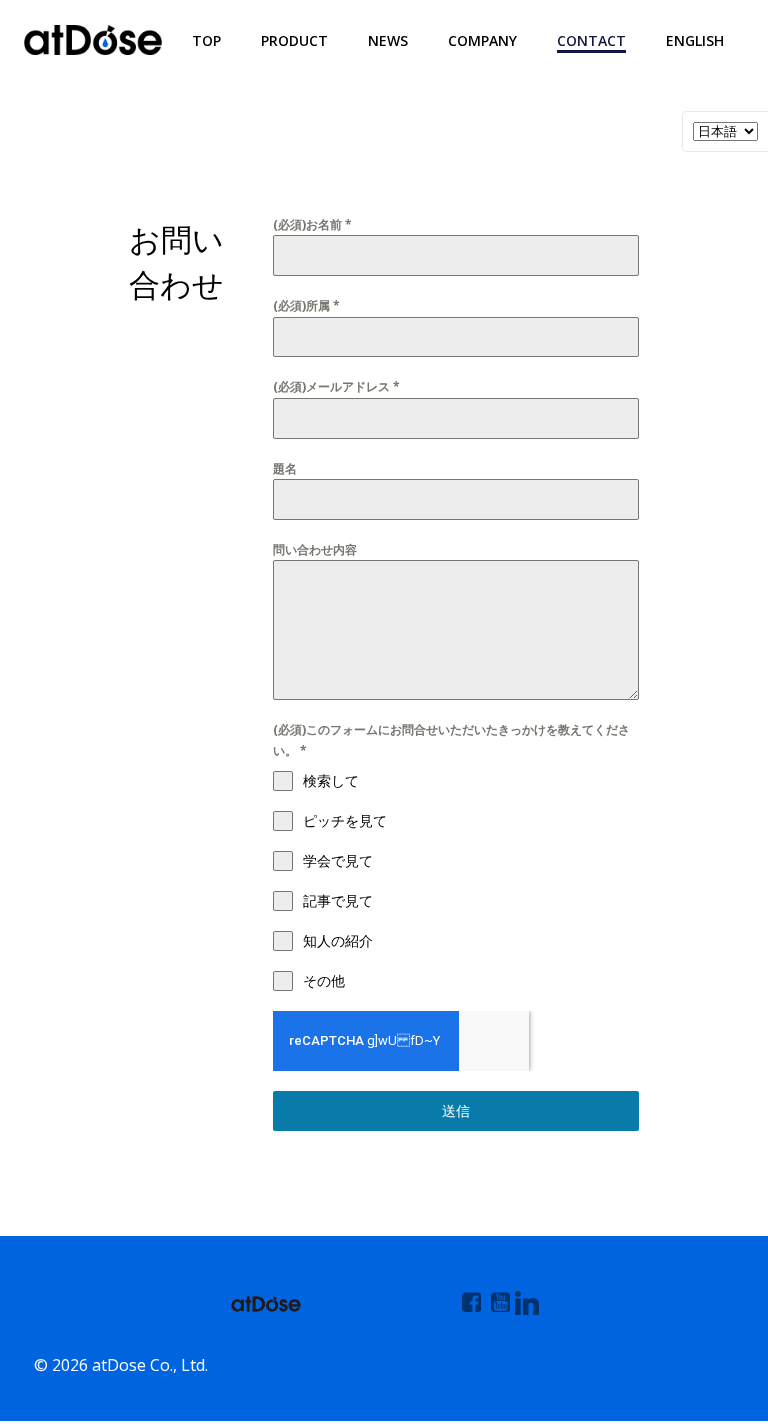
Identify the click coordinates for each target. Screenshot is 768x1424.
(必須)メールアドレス (336, 386)
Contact (591, 40)
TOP (206, 40)
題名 (285, 468)
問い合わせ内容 (315, 549)
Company (482, 40)
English (695, 40)
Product (294, 40)
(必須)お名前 (312, 224)
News (388, 40)
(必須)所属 (306, 305)
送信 (456, 1110)
